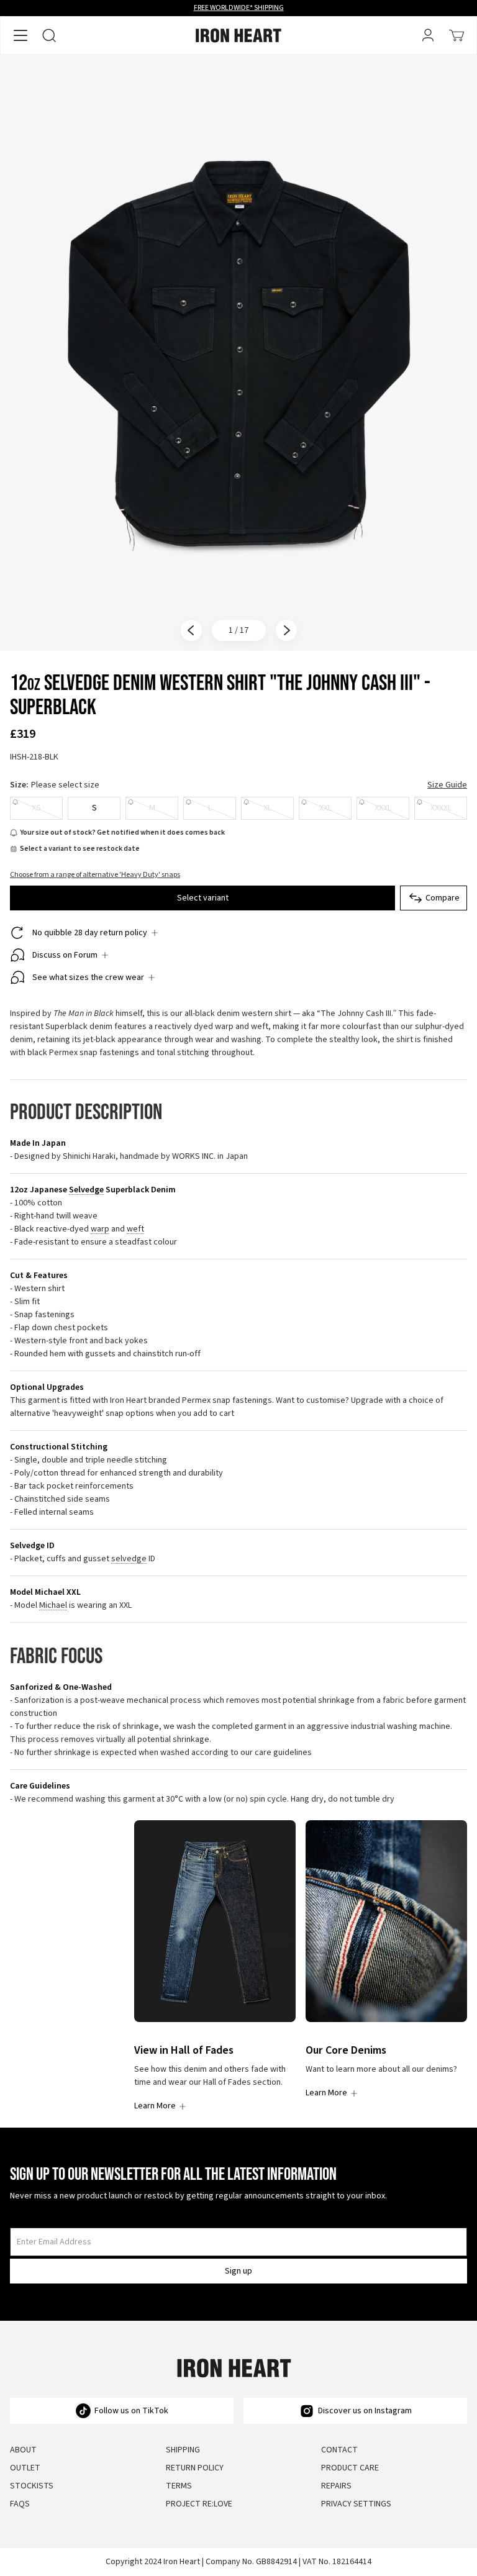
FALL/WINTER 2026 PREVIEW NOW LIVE (239, 8)
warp (100, 1229)
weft (135, 1229)
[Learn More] (215, 1921)
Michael (53, 1606)
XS (36, 808)
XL (267, 808)
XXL (325, 808)
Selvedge (86, 1190)
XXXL (383, 808)
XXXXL (441, 808)
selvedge (129, 1559)
